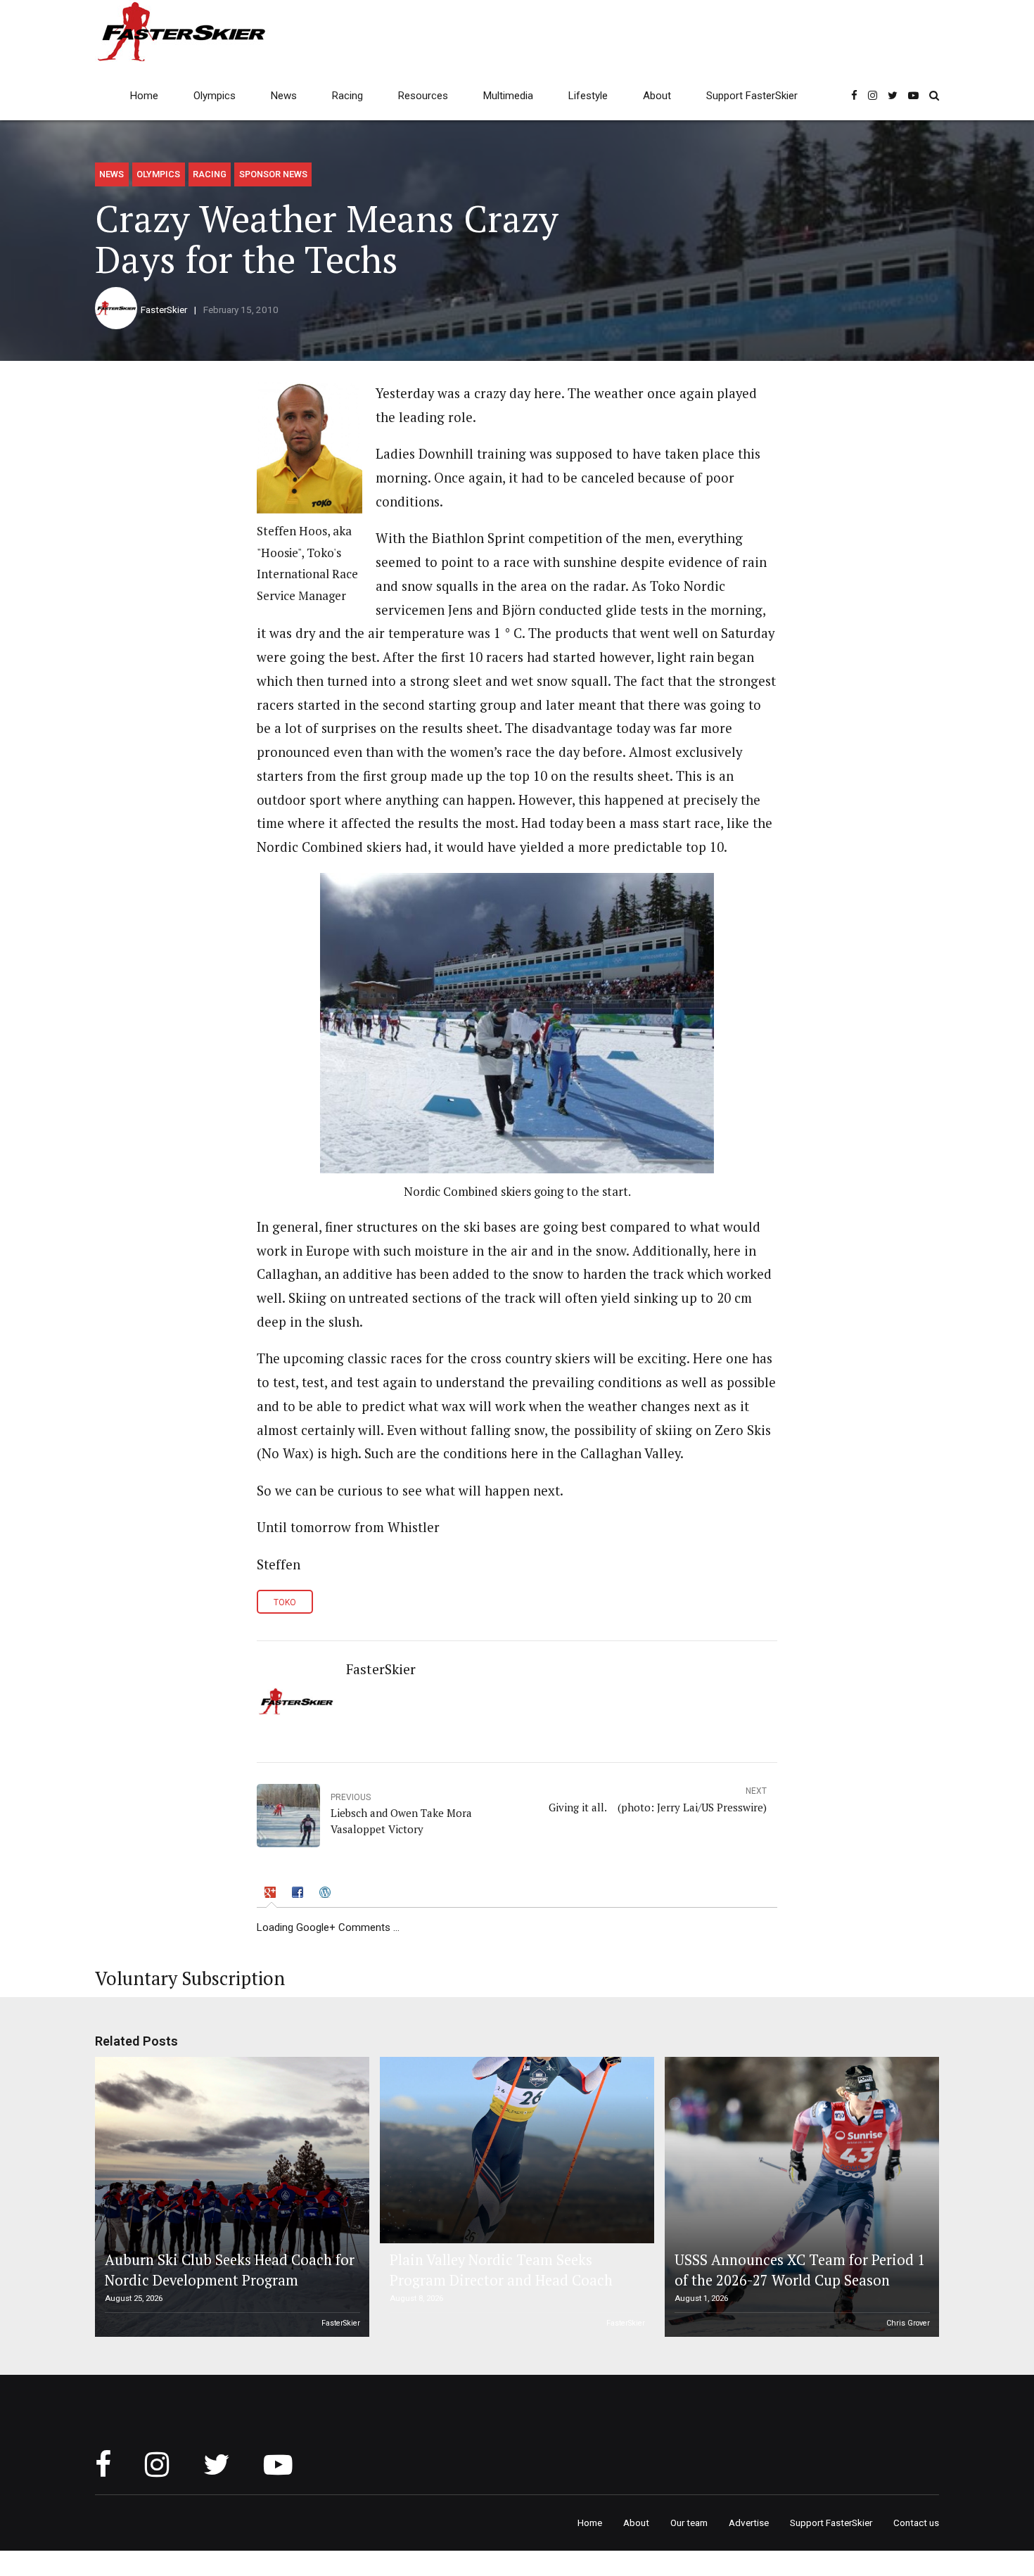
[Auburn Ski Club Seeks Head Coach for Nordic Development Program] (230, 2197)
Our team (689, 2523)
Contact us (916, 2523)
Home (144, 96)
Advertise (749, 2523)
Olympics (215, 96)
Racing (347, 96)
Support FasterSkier (752, 96)
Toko (285, 1602)
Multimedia (508, 96)
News (284, 96)
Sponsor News (273, 174)
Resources (423, 96)
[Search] (934, 95)
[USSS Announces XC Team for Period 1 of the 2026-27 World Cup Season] (800, 2197)
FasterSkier (164, 310)
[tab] (272, 1895)
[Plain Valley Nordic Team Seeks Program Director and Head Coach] (515, 2150)
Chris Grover (908, 2323)
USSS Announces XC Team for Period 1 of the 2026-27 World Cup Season (800, 2270)
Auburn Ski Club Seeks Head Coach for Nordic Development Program (230, 2270)
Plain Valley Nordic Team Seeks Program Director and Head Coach (501, 2270)
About (657, 96)
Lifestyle (588, 96)
